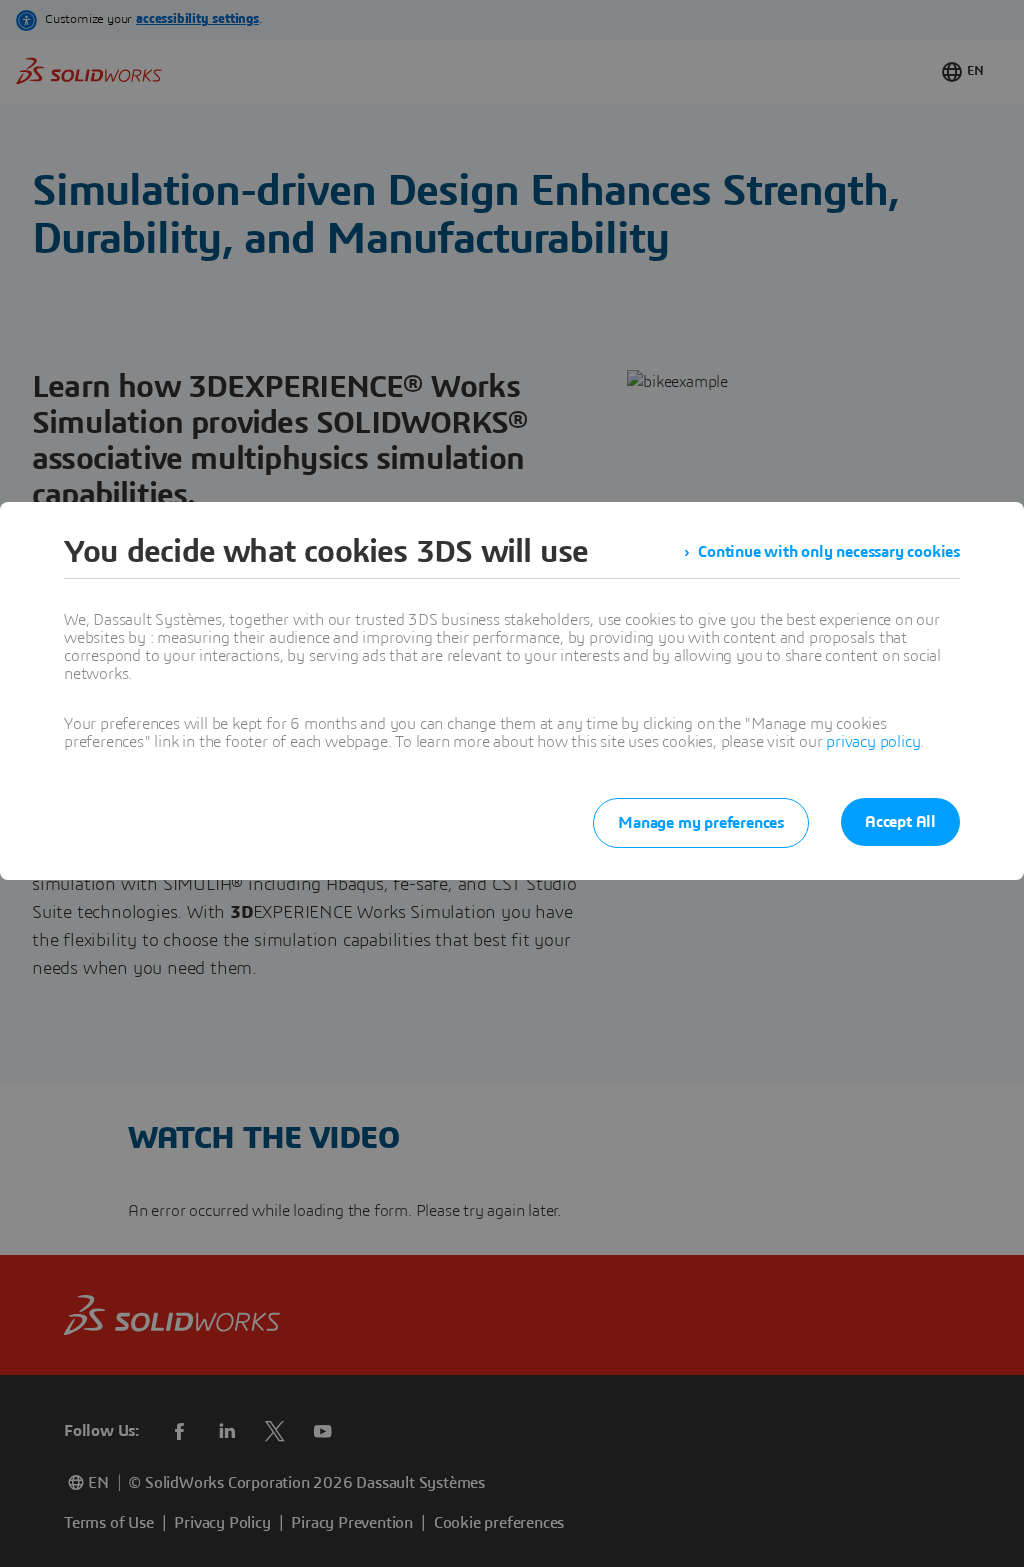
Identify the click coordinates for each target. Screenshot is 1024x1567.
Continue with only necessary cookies (829, 552)
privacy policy (873, 742)
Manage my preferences (701, 823)
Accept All (900, 822)
